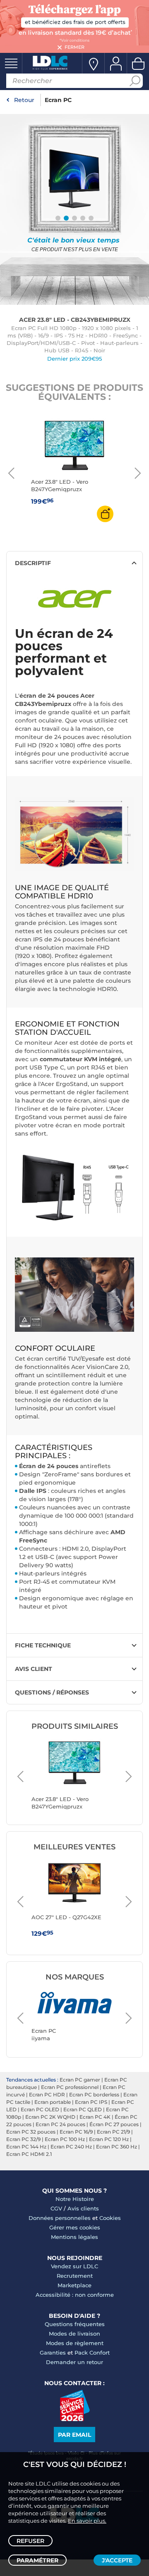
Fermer (74, 47)
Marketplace (74, 2285)
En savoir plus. (87, 2521)
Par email (74, 2435)
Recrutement (75, 2276)
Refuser (30, 2541)
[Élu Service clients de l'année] (75, 2419)
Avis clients (83, 2208)
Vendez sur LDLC (74, 2266)
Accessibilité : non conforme (75, 2295)
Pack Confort (92, 2353)
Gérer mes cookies (75, 2227)
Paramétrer (37, 2560)
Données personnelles (60, 2218)
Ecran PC (58, 100)
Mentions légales (74, 2237)
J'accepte (117, 2560)
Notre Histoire (75, 2199)
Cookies (110, 2218)
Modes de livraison (74, 2334)
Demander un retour (74, 2362)
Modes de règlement (75, 2343)
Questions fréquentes (75, 2324)
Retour (24, 100)
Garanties (53, 2353)
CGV (56, 2208)
